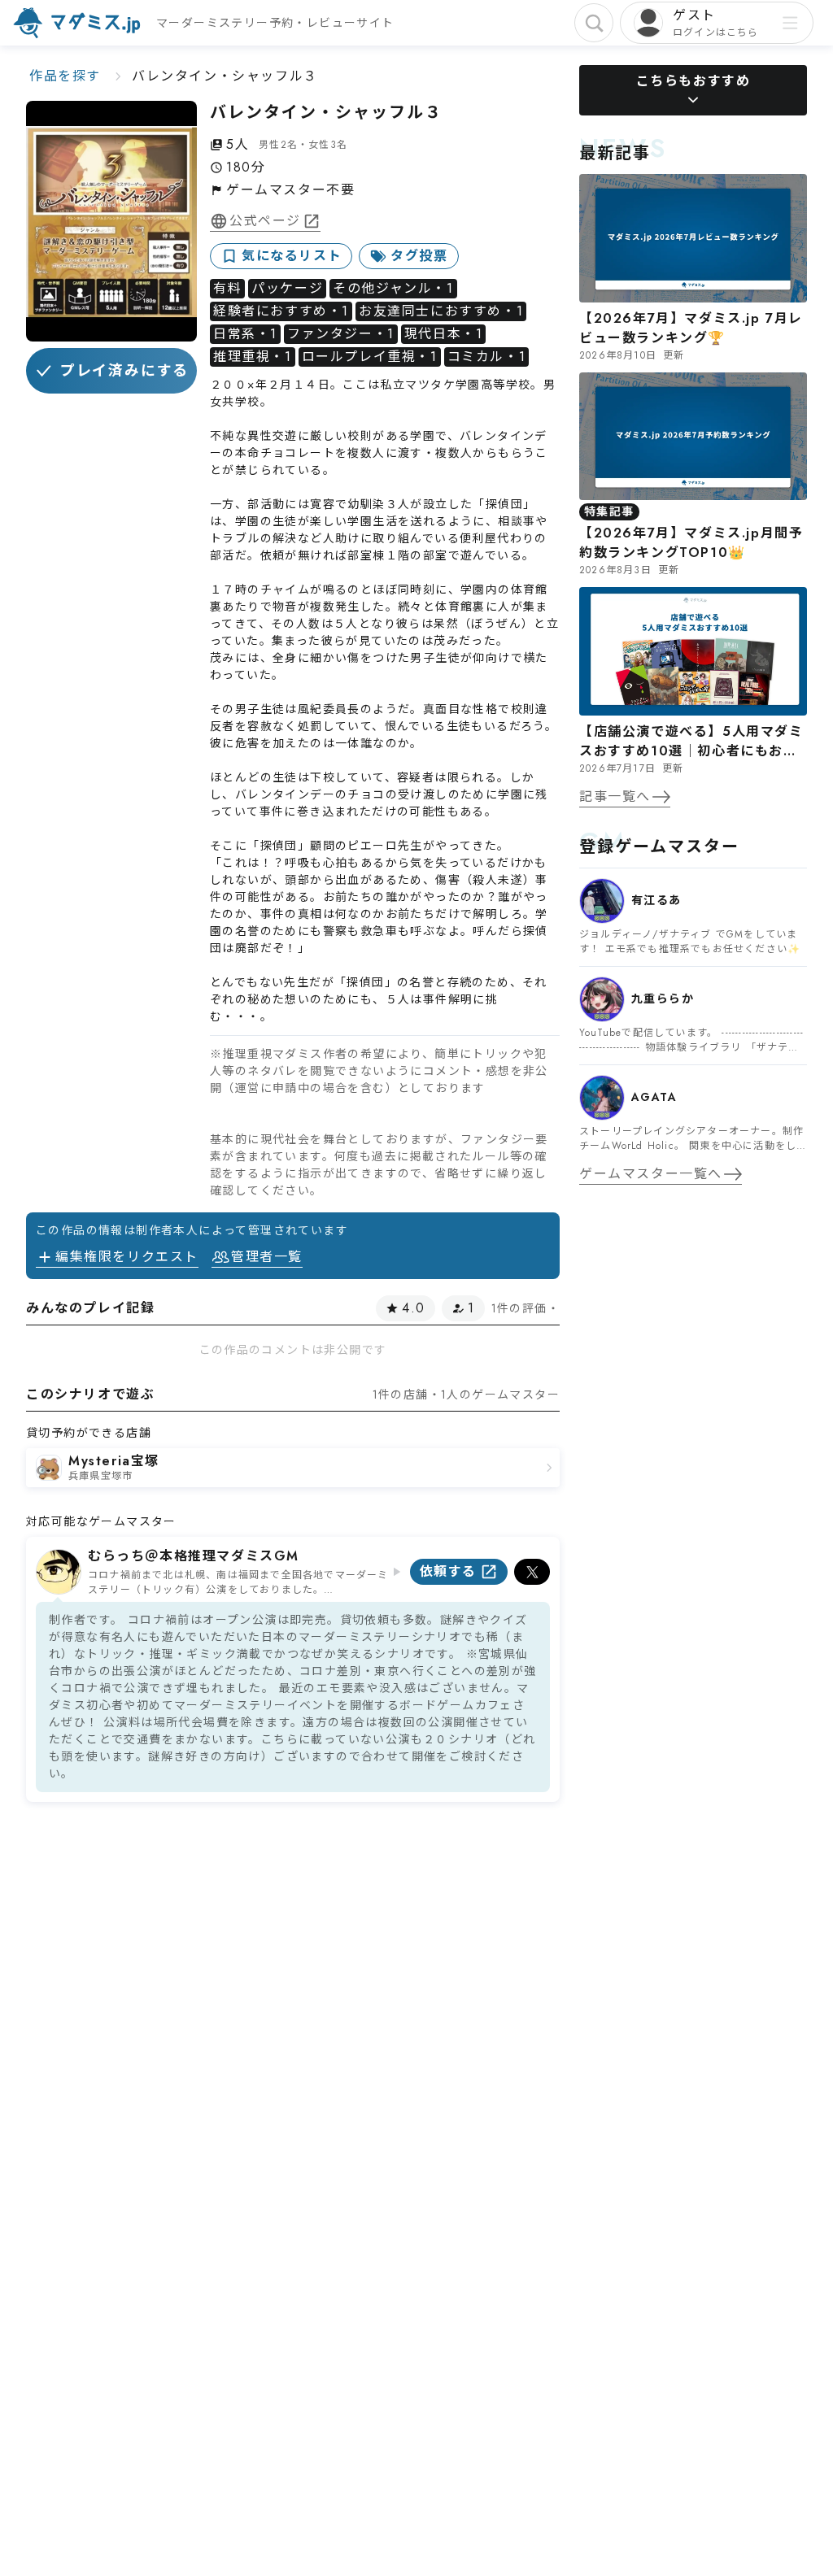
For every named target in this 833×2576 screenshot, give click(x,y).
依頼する (448, 1571)
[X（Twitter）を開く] (532, 1572)
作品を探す (65, 76)
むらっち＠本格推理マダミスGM (194, 1556)
